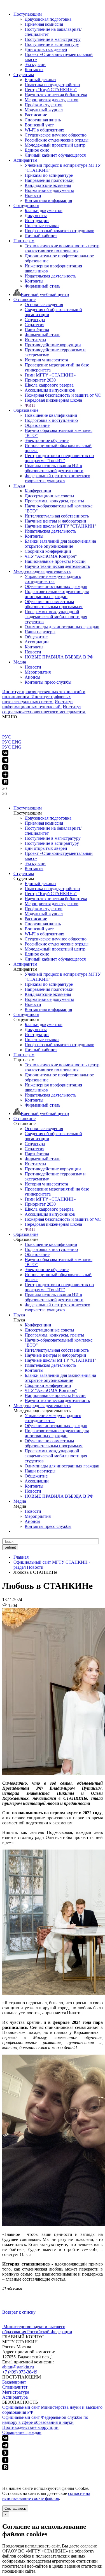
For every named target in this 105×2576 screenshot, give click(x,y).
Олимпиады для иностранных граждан (62, 627)
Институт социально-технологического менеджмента (44, 709)
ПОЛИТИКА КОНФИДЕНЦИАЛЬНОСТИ (44, 2474)
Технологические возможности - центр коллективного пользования (62, 248)
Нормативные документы (49, 190)
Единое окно (37, 150)
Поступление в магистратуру (53, 39)
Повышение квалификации (51, 415)
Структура (35, 320)
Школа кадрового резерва (49, 385)
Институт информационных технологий (38, 704)
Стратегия (34, 325)
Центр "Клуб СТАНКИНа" (51, 90)
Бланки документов (44, 210)
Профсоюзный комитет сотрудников (60, 231)
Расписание (36, 115)
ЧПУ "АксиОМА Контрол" (51, 556)
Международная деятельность (42, 571)
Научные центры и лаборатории (55, 521)
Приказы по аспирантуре (49, 175)
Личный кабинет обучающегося (55, 155)
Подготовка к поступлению (51, 420)
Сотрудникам (26, 205)
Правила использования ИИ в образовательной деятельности (54, 468)
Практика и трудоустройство (52, 85)
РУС (7, 737)
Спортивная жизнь (43, 120)
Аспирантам (25, 160)
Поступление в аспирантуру (52, 44)
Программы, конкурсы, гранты (54, 501)
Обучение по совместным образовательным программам (54, 604)
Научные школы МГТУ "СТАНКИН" (60, 526)
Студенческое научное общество (56, 135)
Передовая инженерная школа (53, 400)
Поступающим (28, 14)
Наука (19, 486)
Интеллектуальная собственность (57, 516)
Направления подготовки (49, 180)
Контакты (34, 70)
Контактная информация (48, 200)
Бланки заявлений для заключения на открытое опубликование (60, 544)
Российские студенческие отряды (57, 140)
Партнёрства (37, 330)
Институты (35, 340)
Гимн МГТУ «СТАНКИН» (50, 375)
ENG (17, 742)
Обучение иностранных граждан (56, 586)
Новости (33, 195)
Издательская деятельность (50, 276)
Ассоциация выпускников (50, 390)
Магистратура (16, 2392)
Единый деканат (40, 80)
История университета (46, 360)
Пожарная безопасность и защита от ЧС (63, 395)
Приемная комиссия (44, 24)
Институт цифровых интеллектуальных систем (37, 699)
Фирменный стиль (42, 286)
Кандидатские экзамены (48, 185)
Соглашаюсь (15, 2508)
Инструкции (37, 221)
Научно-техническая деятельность (57, 566)
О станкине (25, 299)
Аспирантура (15, 2397)
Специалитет (15, 2387)
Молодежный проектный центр (55, 145)
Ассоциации (37, 642)
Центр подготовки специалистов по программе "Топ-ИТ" (59, 458)
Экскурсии (35, 64)
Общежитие (36, 637)
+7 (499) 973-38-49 (20, 2372)
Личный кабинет (41, 236)
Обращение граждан (22, 2432)
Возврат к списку (19, 2312)
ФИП (30, 405)
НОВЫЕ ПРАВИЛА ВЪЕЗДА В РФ (59, 657)
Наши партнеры (40, 632)
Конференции (38, 491)
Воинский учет (39, 125)
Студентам (24, 75)
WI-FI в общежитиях (44, 130)
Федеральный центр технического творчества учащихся (57, 478)
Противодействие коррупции (53, 345)
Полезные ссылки (42, 226)
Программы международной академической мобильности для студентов (56, 617)
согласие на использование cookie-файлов (46, 2496)
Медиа (20, 662)
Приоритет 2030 (40, 380)
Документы (36, 216)
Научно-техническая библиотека (56, 95)
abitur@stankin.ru (18, 2367)
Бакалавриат (14, 2382)
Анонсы (32, 677)
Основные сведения (44, 304)
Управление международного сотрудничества (53, 579)
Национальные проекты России (55, 561)
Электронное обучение (47, 440)
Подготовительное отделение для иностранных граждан (57, 594)
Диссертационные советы (49, 496)
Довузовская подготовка (48, 19)
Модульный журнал (44, 110)
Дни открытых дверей (46, 49)
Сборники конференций (48, 551)
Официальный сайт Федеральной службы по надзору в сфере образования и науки (45, 2420)
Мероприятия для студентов (52, 100)
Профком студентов (44, 105)
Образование (26, 410)
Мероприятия (38, 672)
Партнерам (24, 241)
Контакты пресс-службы (48, 682)
